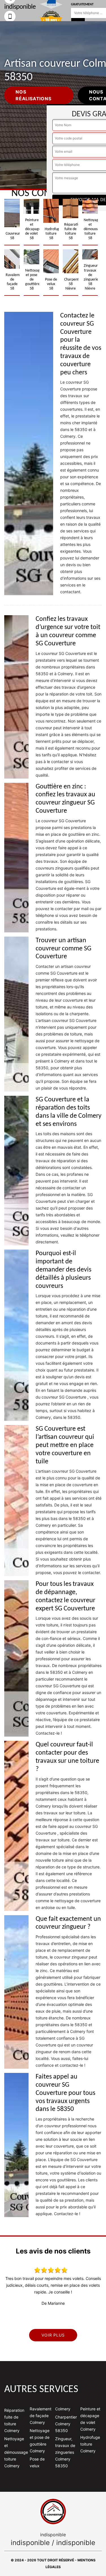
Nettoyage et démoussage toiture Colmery (15, 2452)
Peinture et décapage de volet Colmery (90, 2419)
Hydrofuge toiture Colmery (90, 2444)
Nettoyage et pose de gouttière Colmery (40, 2441)
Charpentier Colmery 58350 (66, 2424)
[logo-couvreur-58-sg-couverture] (53, 2511)
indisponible (30, 2543)
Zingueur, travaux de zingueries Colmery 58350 (65, 2452)
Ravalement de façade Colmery (40, 2416)
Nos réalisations (33, 95)
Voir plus (53, 2335)
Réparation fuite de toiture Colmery (14, 2420)
